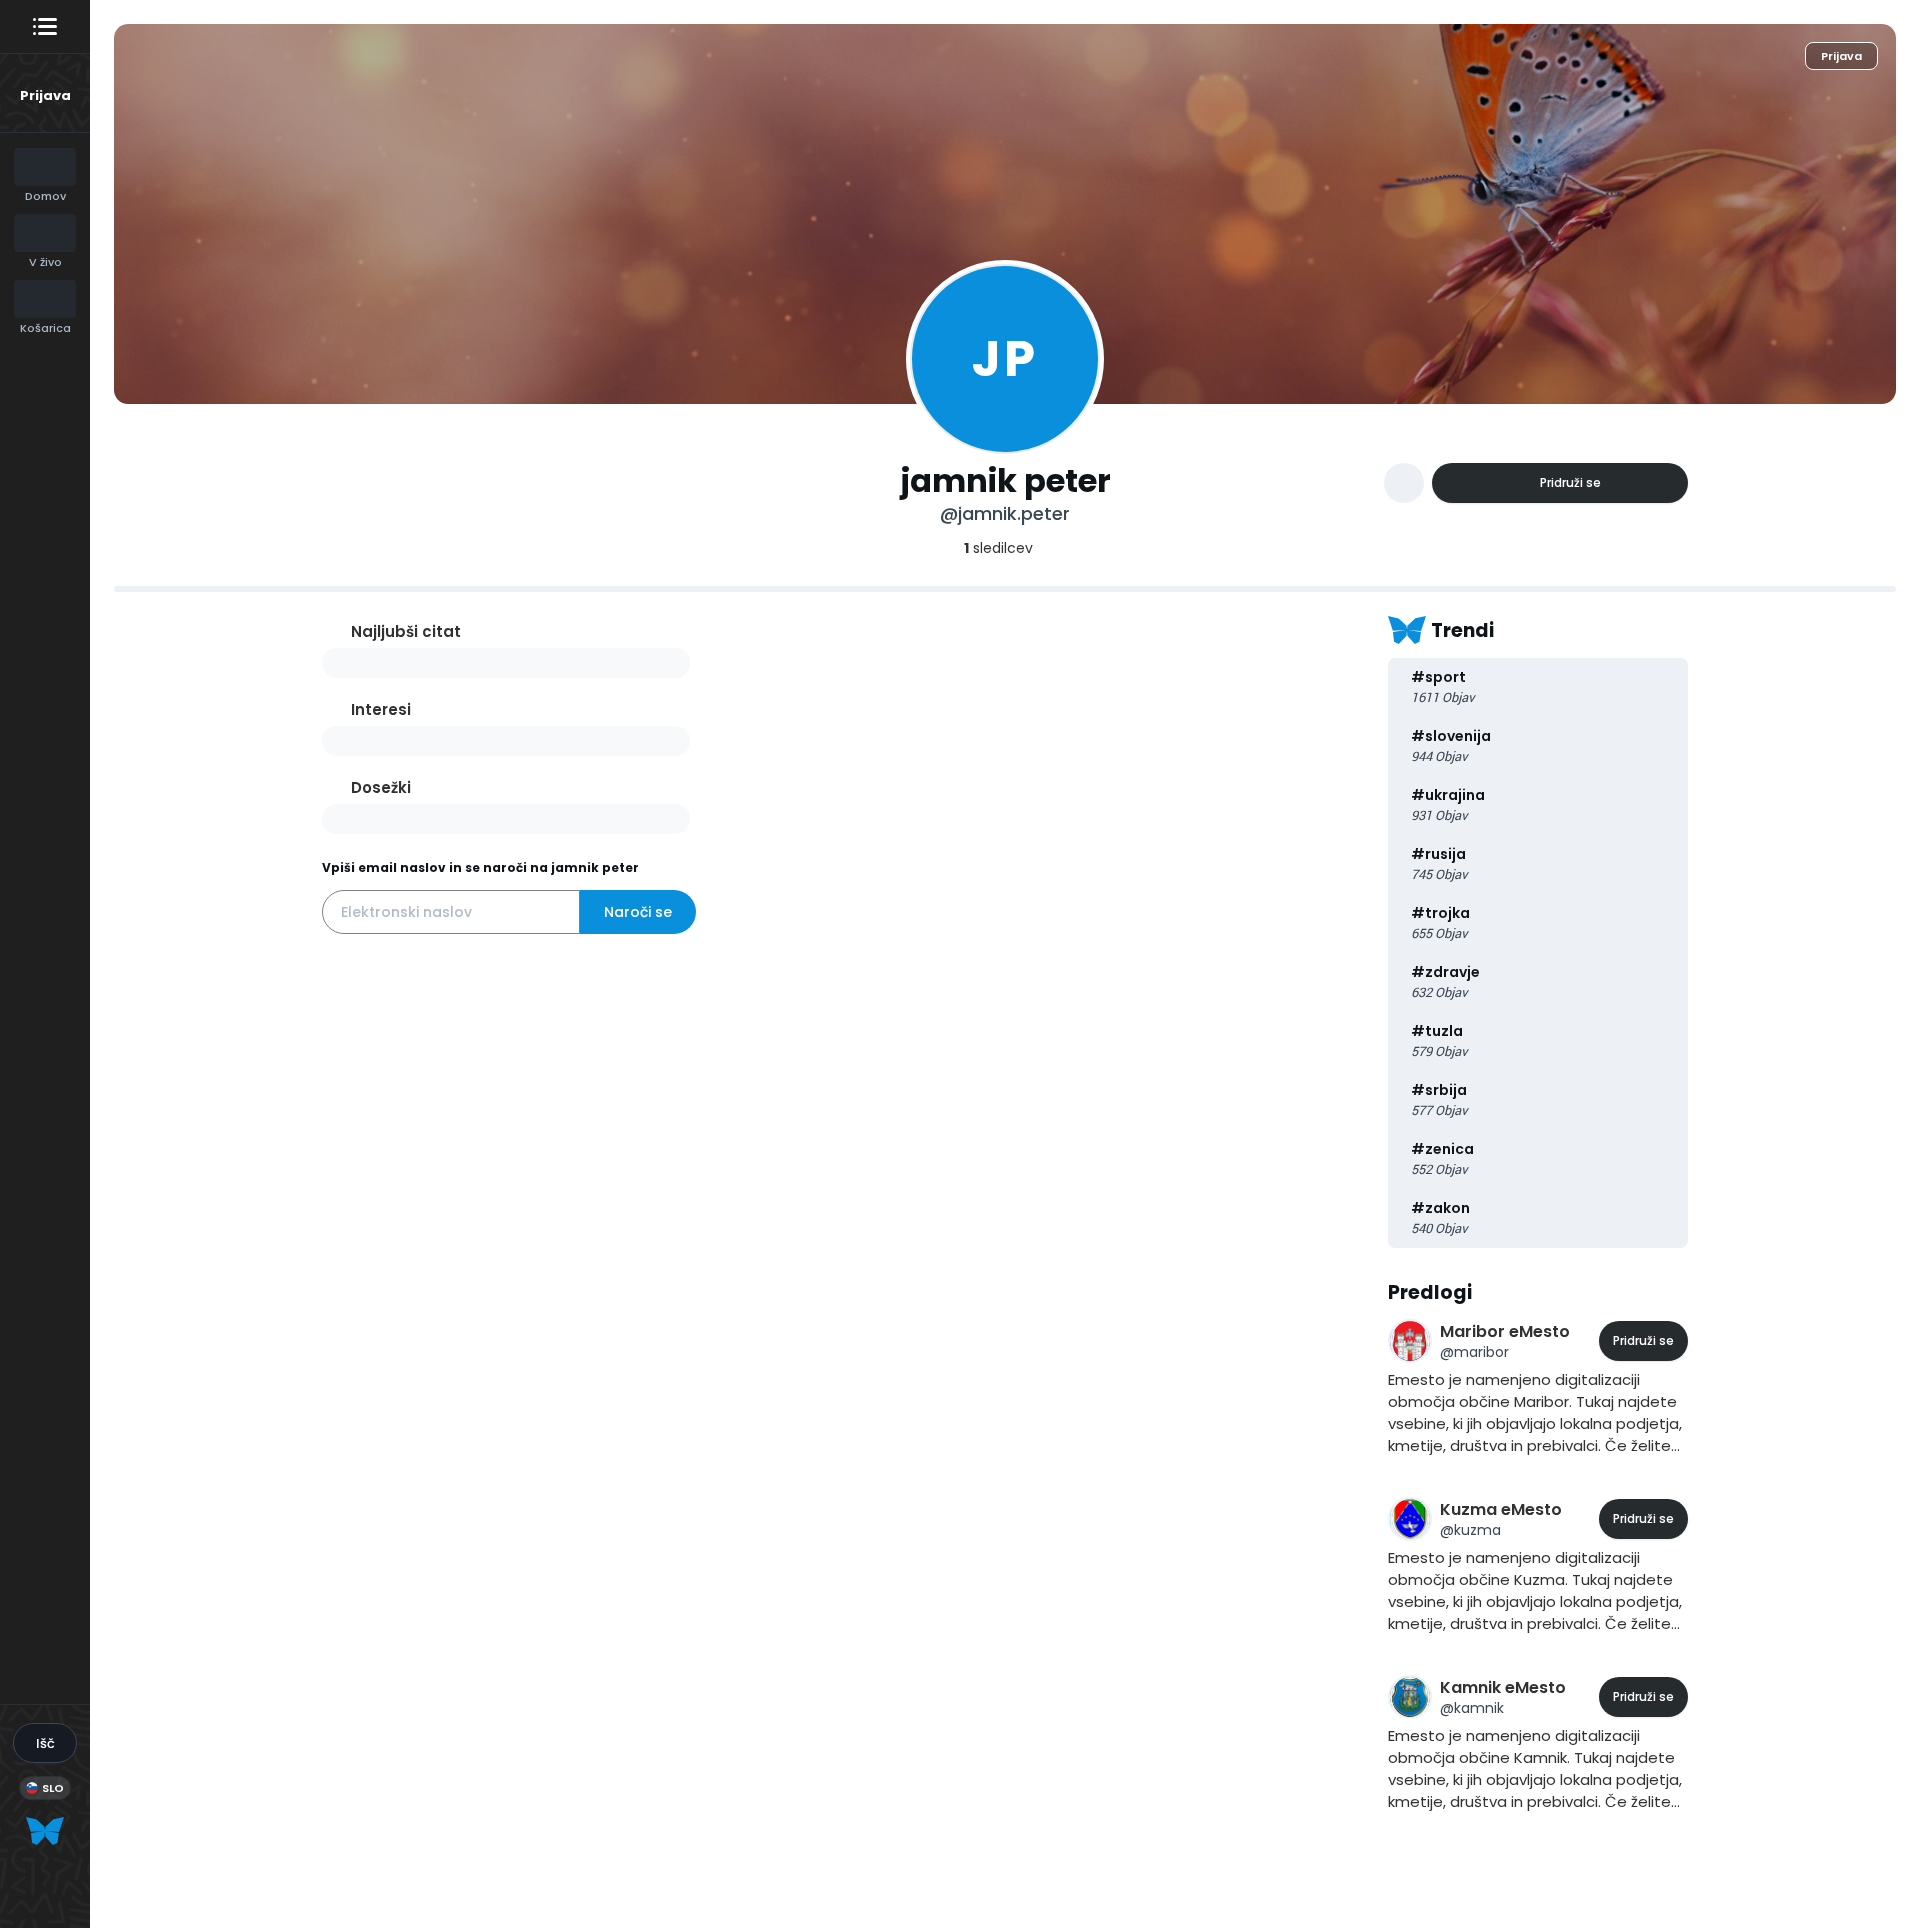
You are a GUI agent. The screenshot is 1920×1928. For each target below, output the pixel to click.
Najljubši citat (406, 631)
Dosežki (381, 787)
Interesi (381, 709)
